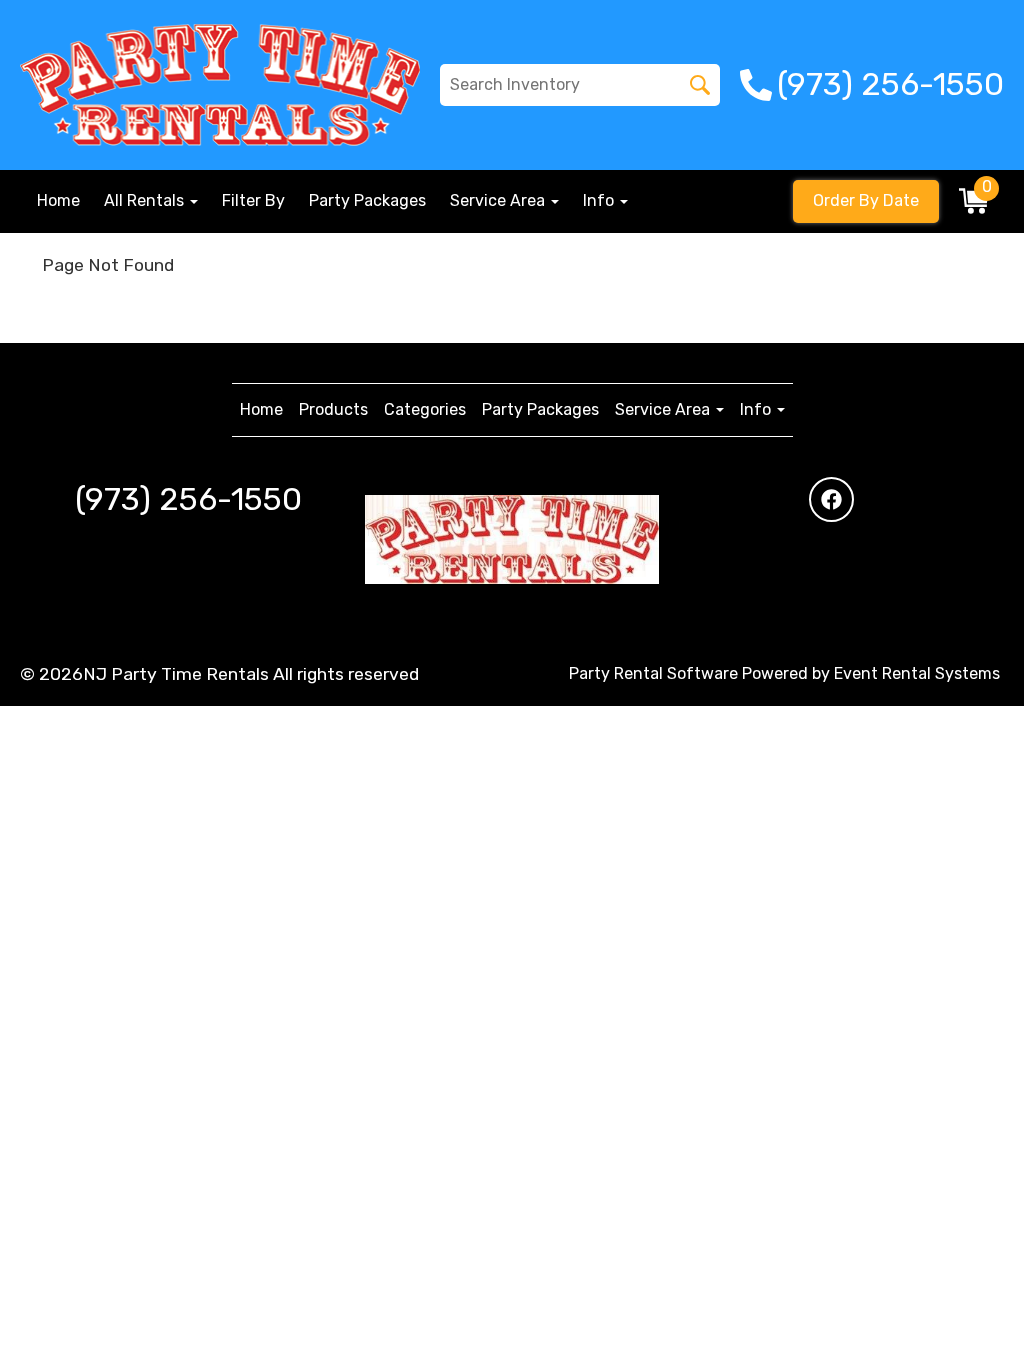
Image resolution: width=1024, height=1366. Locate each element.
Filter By (253, 200)
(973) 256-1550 (188, 499)
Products (333, 409)
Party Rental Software (653, 673)
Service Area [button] (499, 200)
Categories (425, 409)
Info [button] (600, 200)
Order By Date (866, 200)
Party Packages (367, 200)
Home (58, 200)
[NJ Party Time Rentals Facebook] (831, 499)
